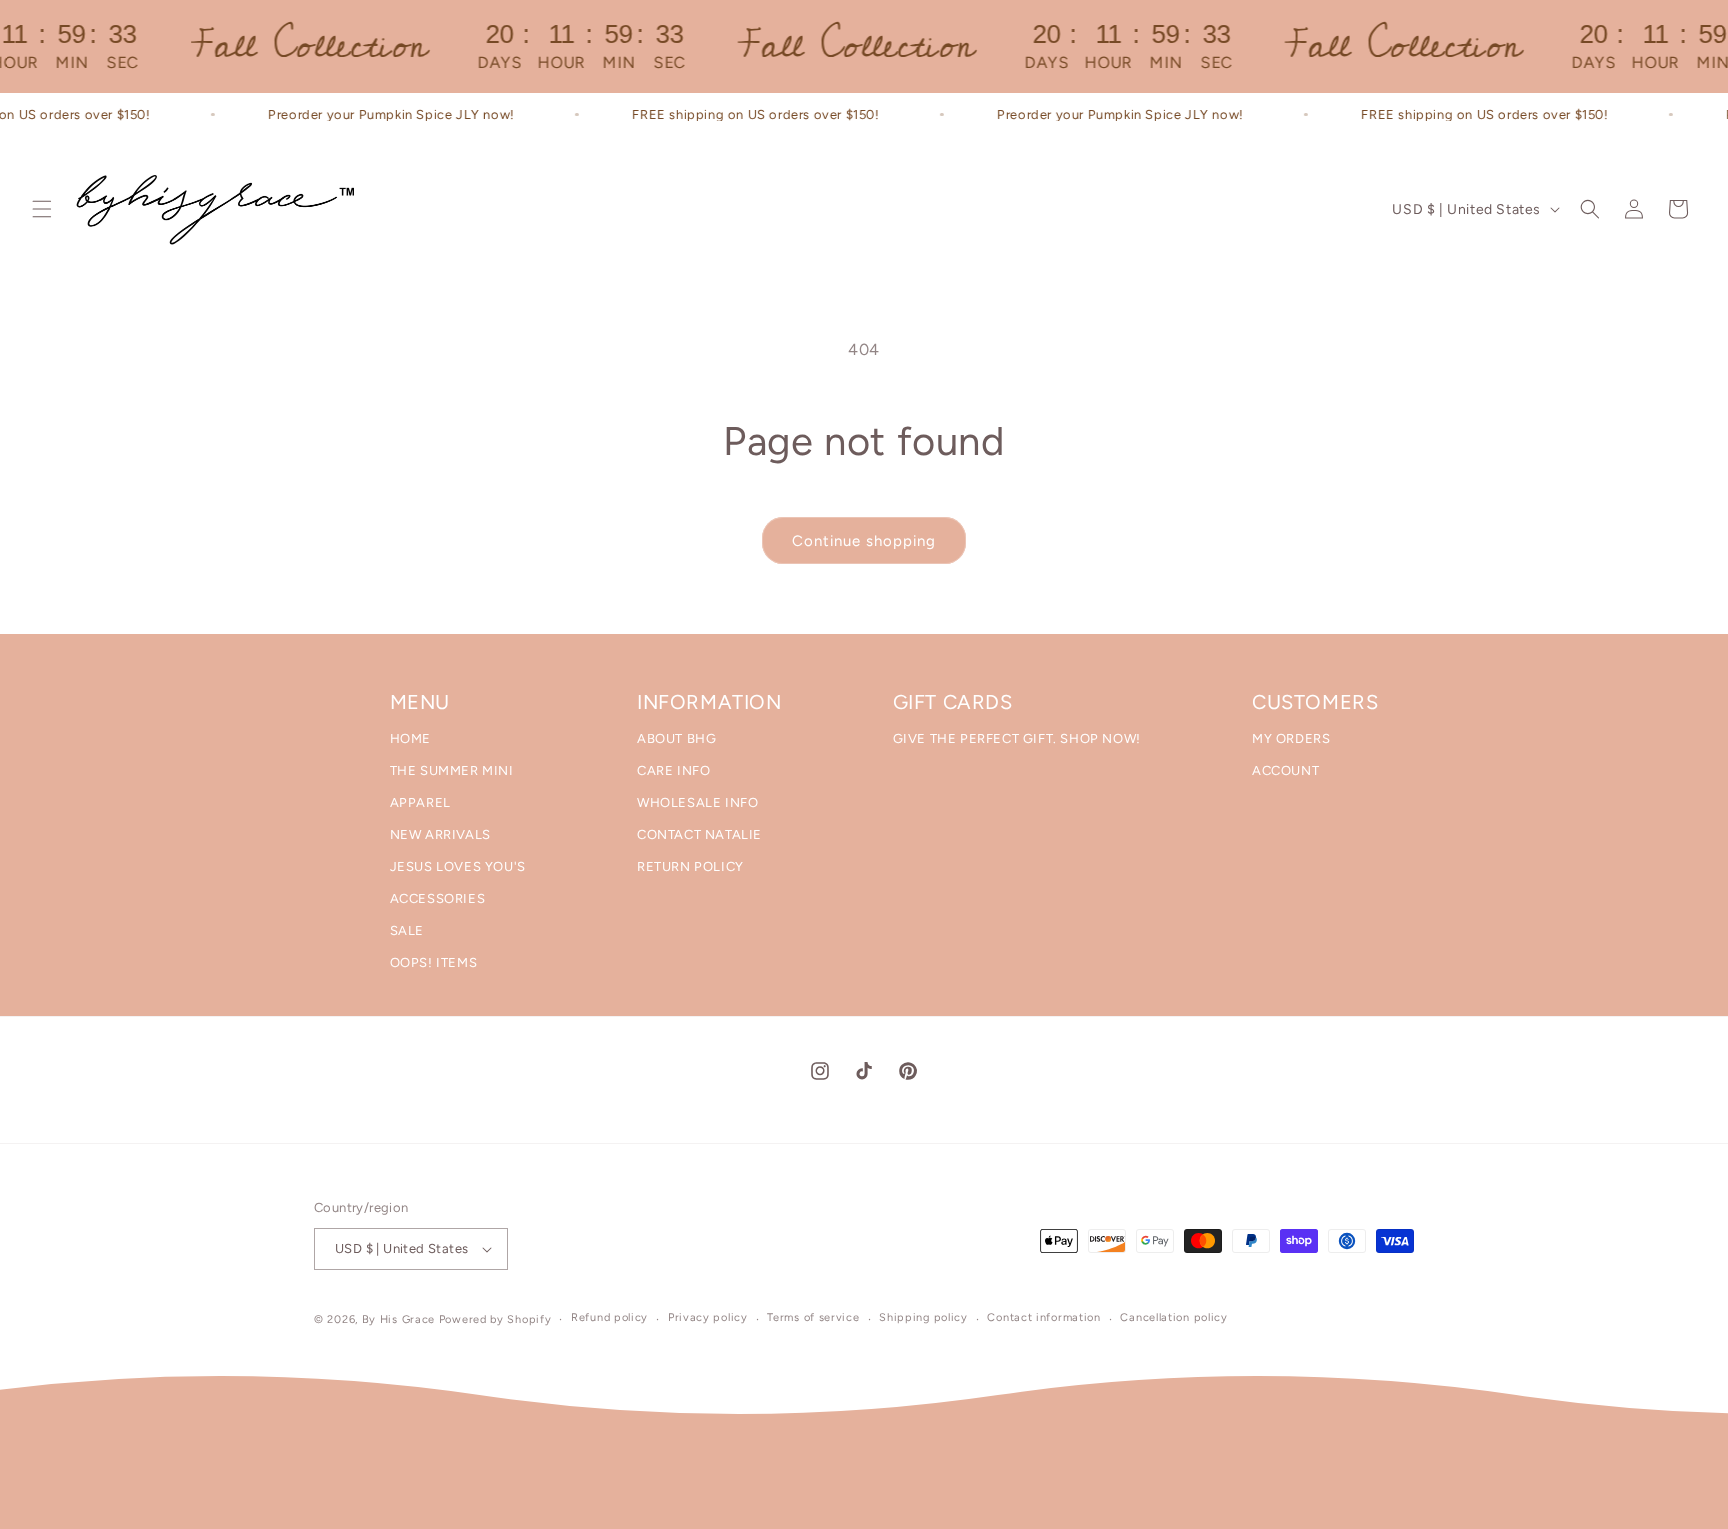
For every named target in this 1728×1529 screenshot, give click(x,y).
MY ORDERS (1291, 738)
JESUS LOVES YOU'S (458, 866)
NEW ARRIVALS (440, 834)
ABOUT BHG (676, 738)
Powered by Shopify (495, 1319)
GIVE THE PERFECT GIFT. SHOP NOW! (1017, 738)
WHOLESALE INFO (697, 802)
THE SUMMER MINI (452, 770)
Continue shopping (864, 541)
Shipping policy (923, 1317)
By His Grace (398, 1319)
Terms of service (813, 1317)
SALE (407, 930)
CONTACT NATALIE (699, 834)
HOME (410, 738)
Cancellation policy (1173, 1317)
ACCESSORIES (438, 898)
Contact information (1043, 1317)
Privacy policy (708, 1317)
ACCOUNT (1285, 770)
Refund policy (609, 1317)
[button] (42, 209)
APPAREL (420, 802)
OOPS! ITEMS (434, 962)
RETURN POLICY (690, 866)
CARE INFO (673, 770)
